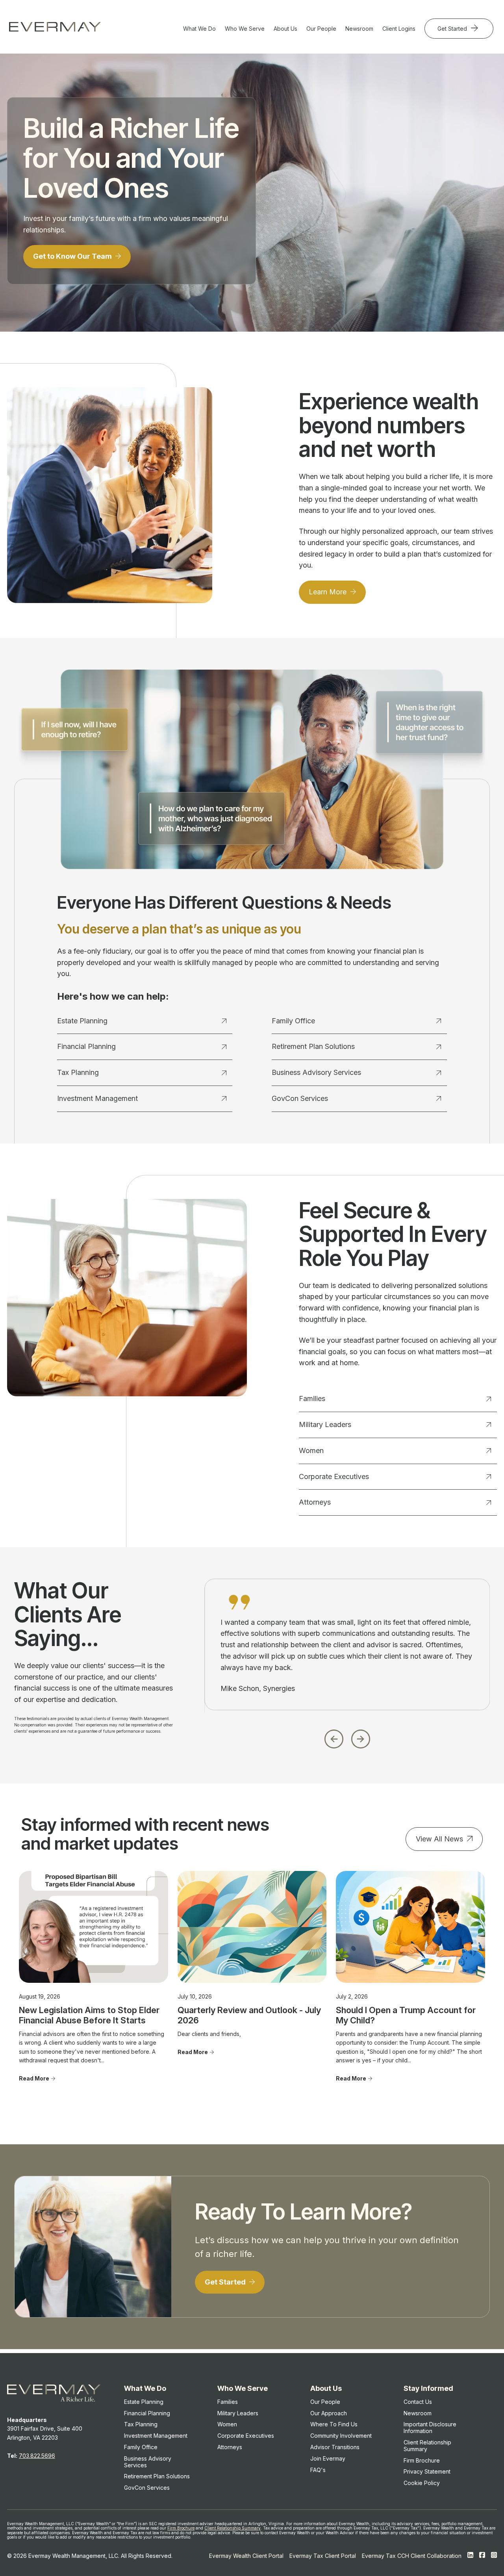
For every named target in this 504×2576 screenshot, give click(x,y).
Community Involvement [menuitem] (341, 2436)
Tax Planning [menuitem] (141, 2424)
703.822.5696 (37, 2456)
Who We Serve (245, 29)
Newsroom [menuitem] (418, 2413)
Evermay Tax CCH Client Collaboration (412, 2556)
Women (311, 1450)
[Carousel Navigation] (347, 1737)
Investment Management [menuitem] (156, 2436)
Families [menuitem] (228, 2402)
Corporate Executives (334, 1476)
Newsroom (359, 29)
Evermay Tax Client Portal (323, 2556)
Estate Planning (82, 1021)
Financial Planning (86, 1046)
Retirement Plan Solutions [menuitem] (157, 2476)
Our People (321, 29)
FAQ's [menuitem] (318, 2470)
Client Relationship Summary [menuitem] (427, 2446)
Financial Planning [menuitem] (147, 2413)
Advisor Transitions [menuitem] (335, 2447)
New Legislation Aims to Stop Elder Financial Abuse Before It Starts (89, 2015)
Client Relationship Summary (233, 2528)
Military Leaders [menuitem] (238, 2413)
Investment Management (97, 1098)
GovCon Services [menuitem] (147, 2488)
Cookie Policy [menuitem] (422, 2483)
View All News (439, 1839)
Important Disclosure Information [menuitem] (430, 2428)
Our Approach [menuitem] (329, 2413)
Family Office (293, 1021)
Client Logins (399, 29)
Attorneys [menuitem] (230, 2447)
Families (312, 1398)
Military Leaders (325, 1424)
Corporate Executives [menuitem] (246, 2436)
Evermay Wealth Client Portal (246, 2556)
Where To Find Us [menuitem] (334, 2424)
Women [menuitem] (227, 2424)
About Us (285, 29)
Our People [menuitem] (325, 2402)
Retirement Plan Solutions (313, 1046)
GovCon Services (300, 1098)
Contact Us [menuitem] (418, 2402)
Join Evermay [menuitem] (328, 2458)
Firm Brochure (181, 2528)
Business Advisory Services (316, 1072)
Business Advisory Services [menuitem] (148, 2462)
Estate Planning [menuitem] (144, 2402)
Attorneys (315, 1502)
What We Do (199, 29)
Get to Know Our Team (73, 256)
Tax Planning (78, 1072)
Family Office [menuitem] (141, 2447)
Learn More (329, 592)
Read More (34, 2078)
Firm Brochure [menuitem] (422, 2460)
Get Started (453, 29)
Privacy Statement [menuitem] (427, 2471)
